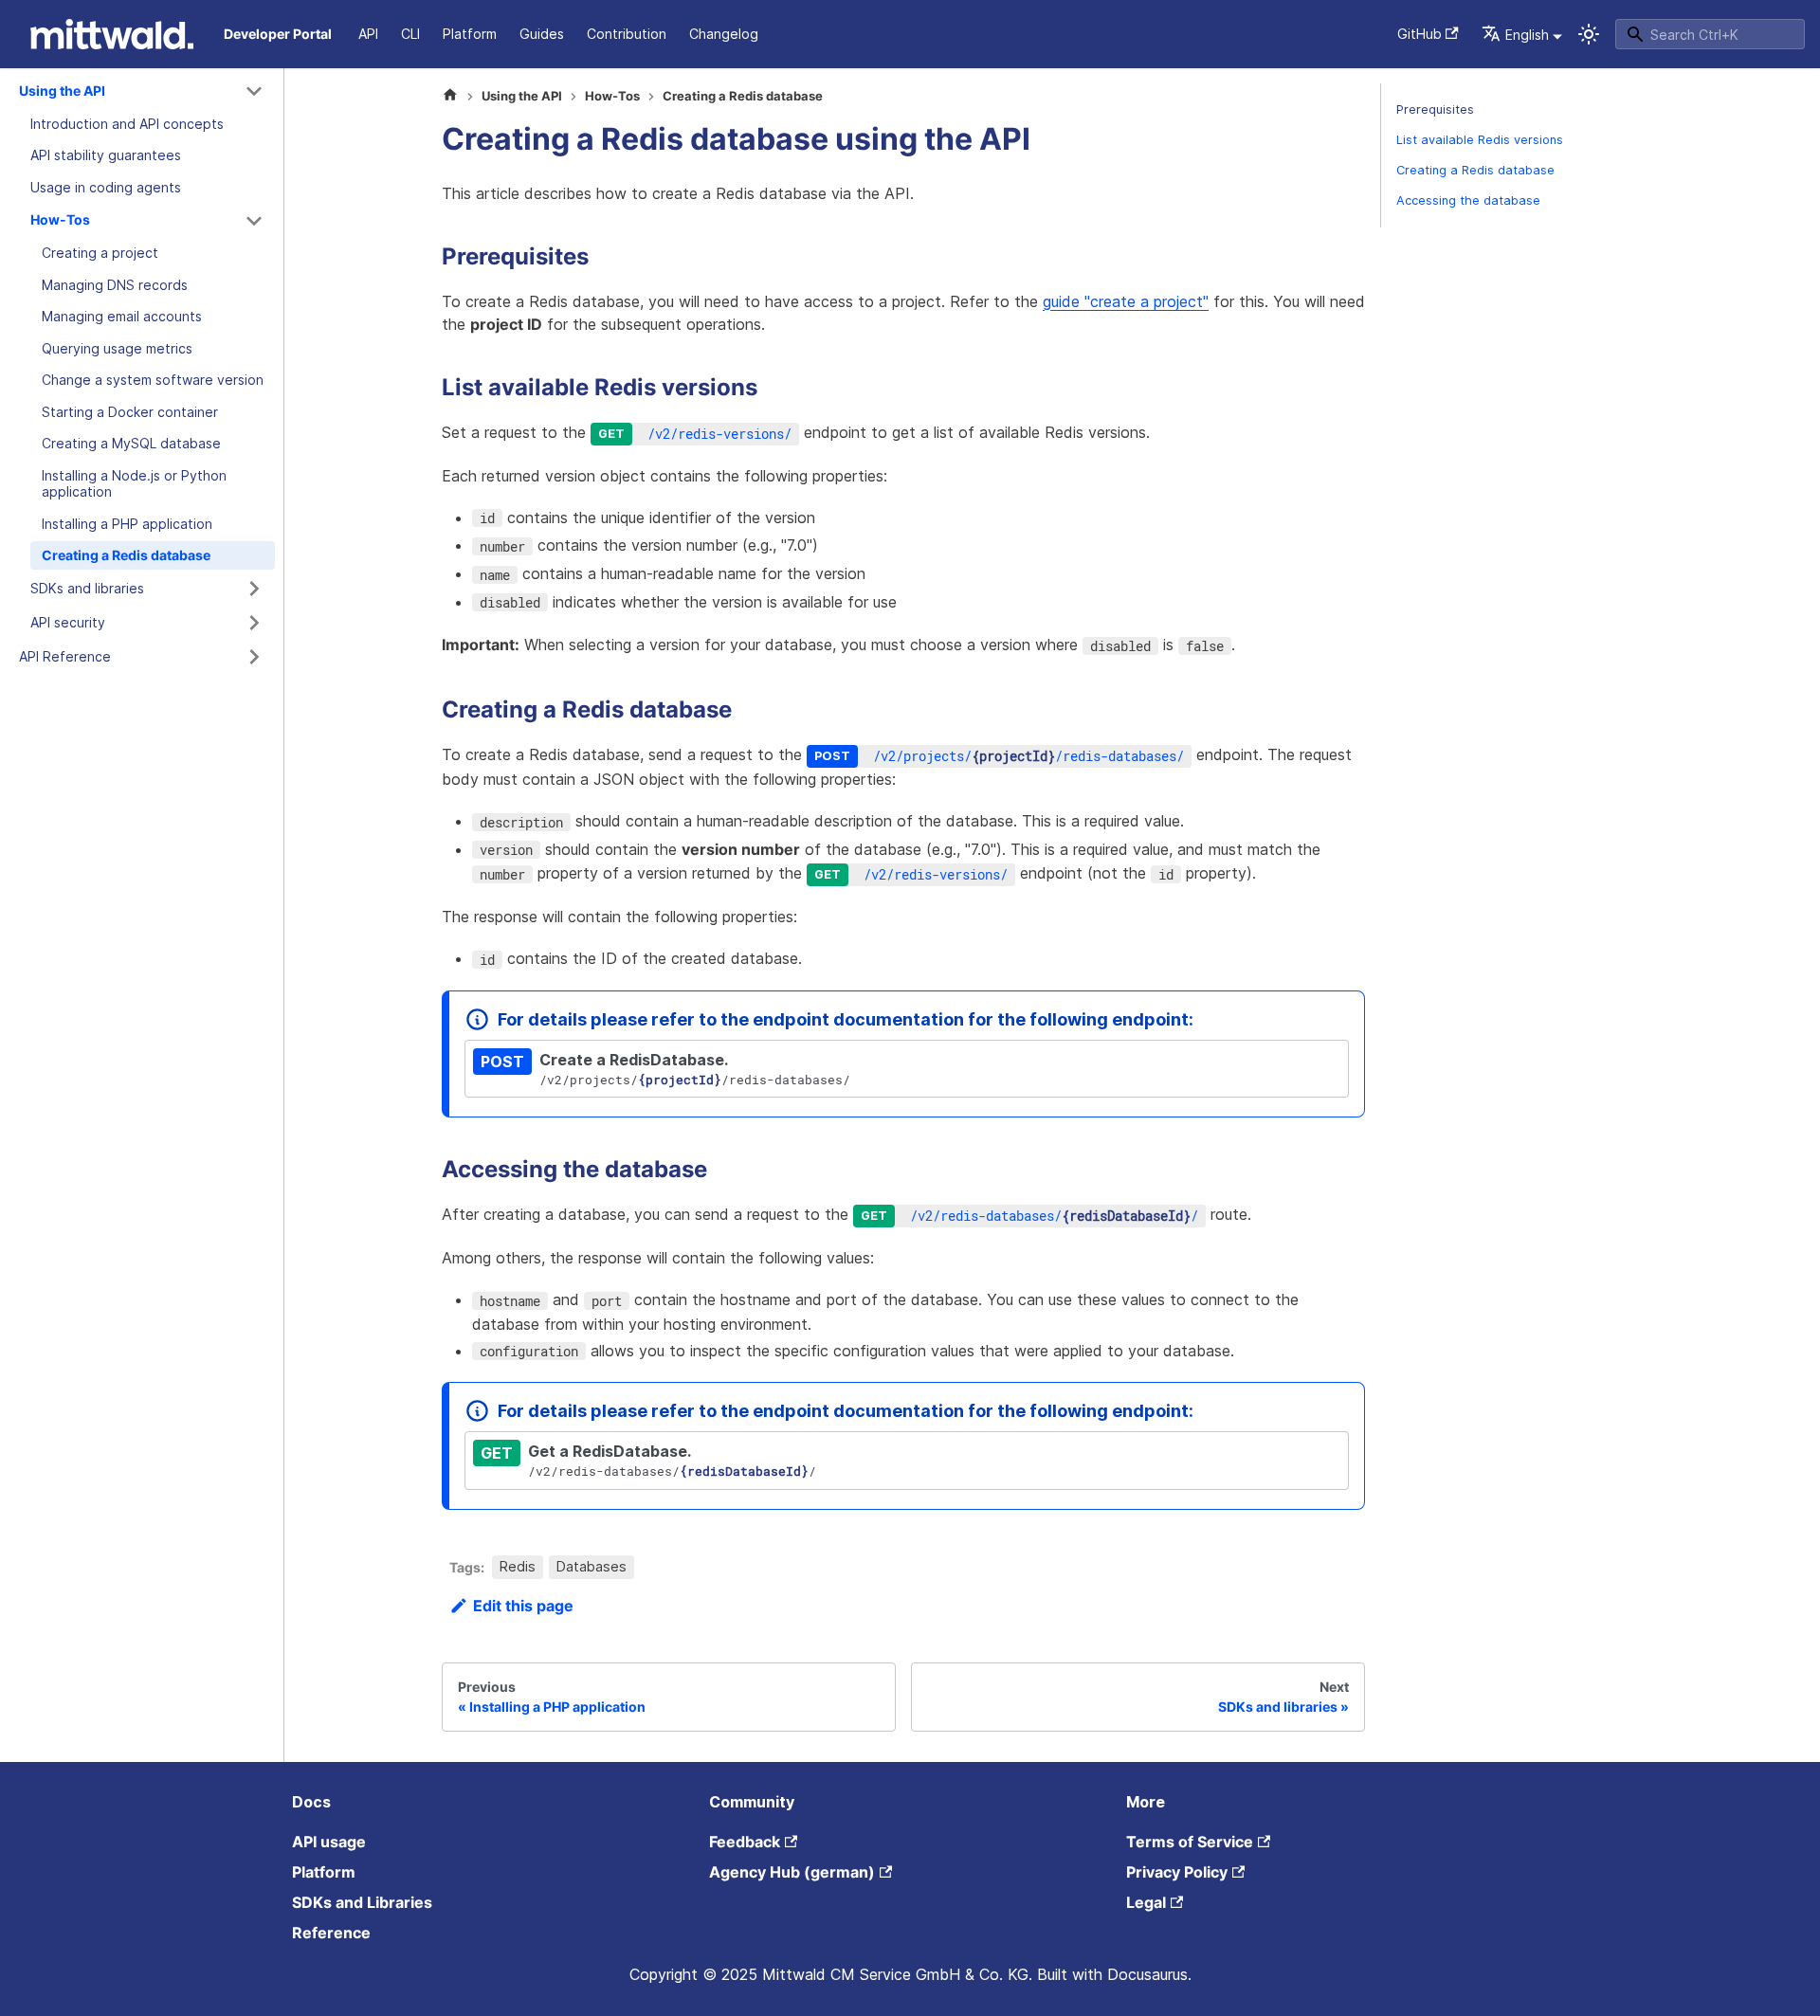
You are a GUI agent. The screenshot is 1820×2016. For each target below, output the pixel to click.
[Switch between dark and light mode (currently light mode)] (1589, 34)
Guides (542, 34)
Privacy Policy (1177, 1872)
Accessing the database (1468, 200)
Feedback (745, 1842)
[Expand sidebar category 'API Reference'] (254, 657)
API (368, 34)
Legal (1146, 1902)
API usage (329, 1842)
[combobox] (1710, 34)
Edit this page (523, 1606)
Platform (470, 34)
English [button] (1527, 35)
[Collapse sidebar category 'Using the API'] (254, 91)
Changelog (724, 34)
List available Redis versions (1480, 140)
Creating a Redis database (1475, 170)
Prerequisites (1435, 109)
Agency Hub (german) (792, 1872)
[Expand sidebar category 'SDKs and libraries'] (254, 589)
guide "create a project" (1126, 301)
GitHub (1420, 34)
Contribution (627, 34)
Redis (518, 1567)
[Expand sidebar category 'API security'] (254, 623)
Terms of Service (1190, 1842)
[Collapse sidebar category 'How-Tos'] (254, 221)
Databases (591, 1567)
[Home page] (450, 97)
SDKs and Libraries (362, 1902)
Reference (331, 1933)
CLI (410, 34)
